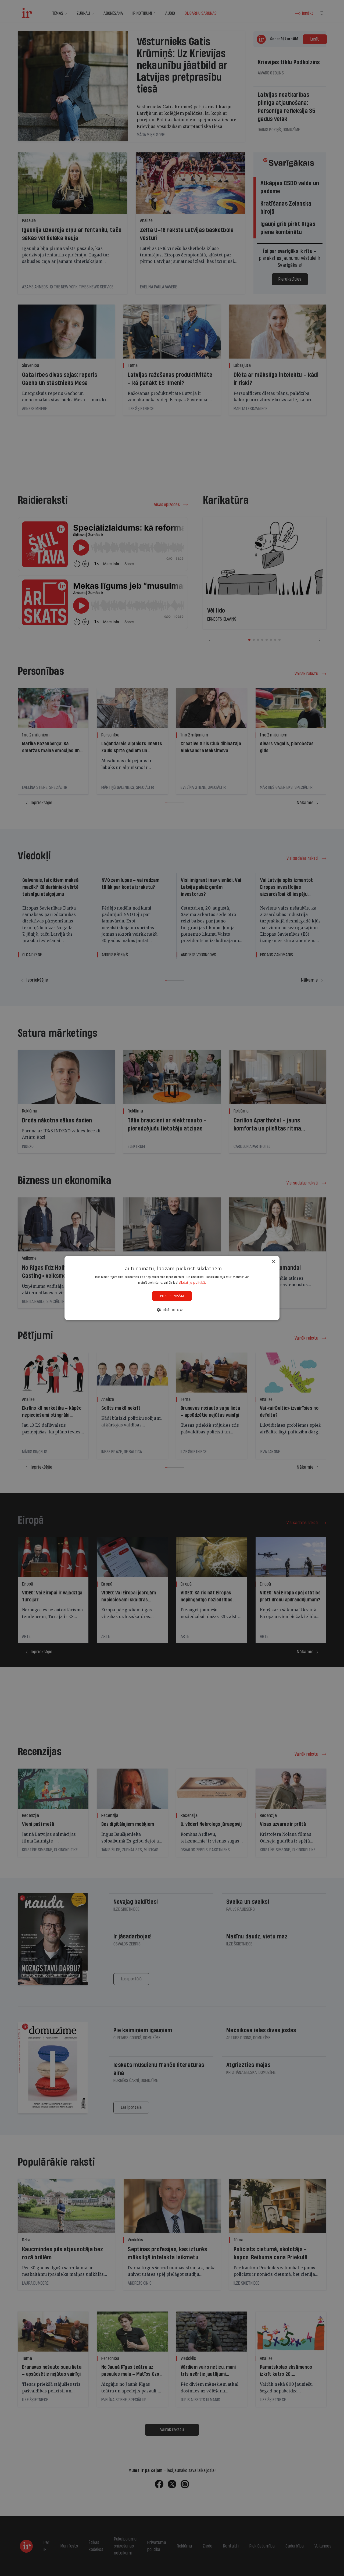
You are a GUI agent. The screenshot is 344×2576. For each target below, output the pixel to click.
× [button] (273, 1262)
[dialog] (172, 1288)
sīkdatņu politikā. (192, 1282)
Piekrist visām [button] (172, 1296)
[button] (172, 1310)
